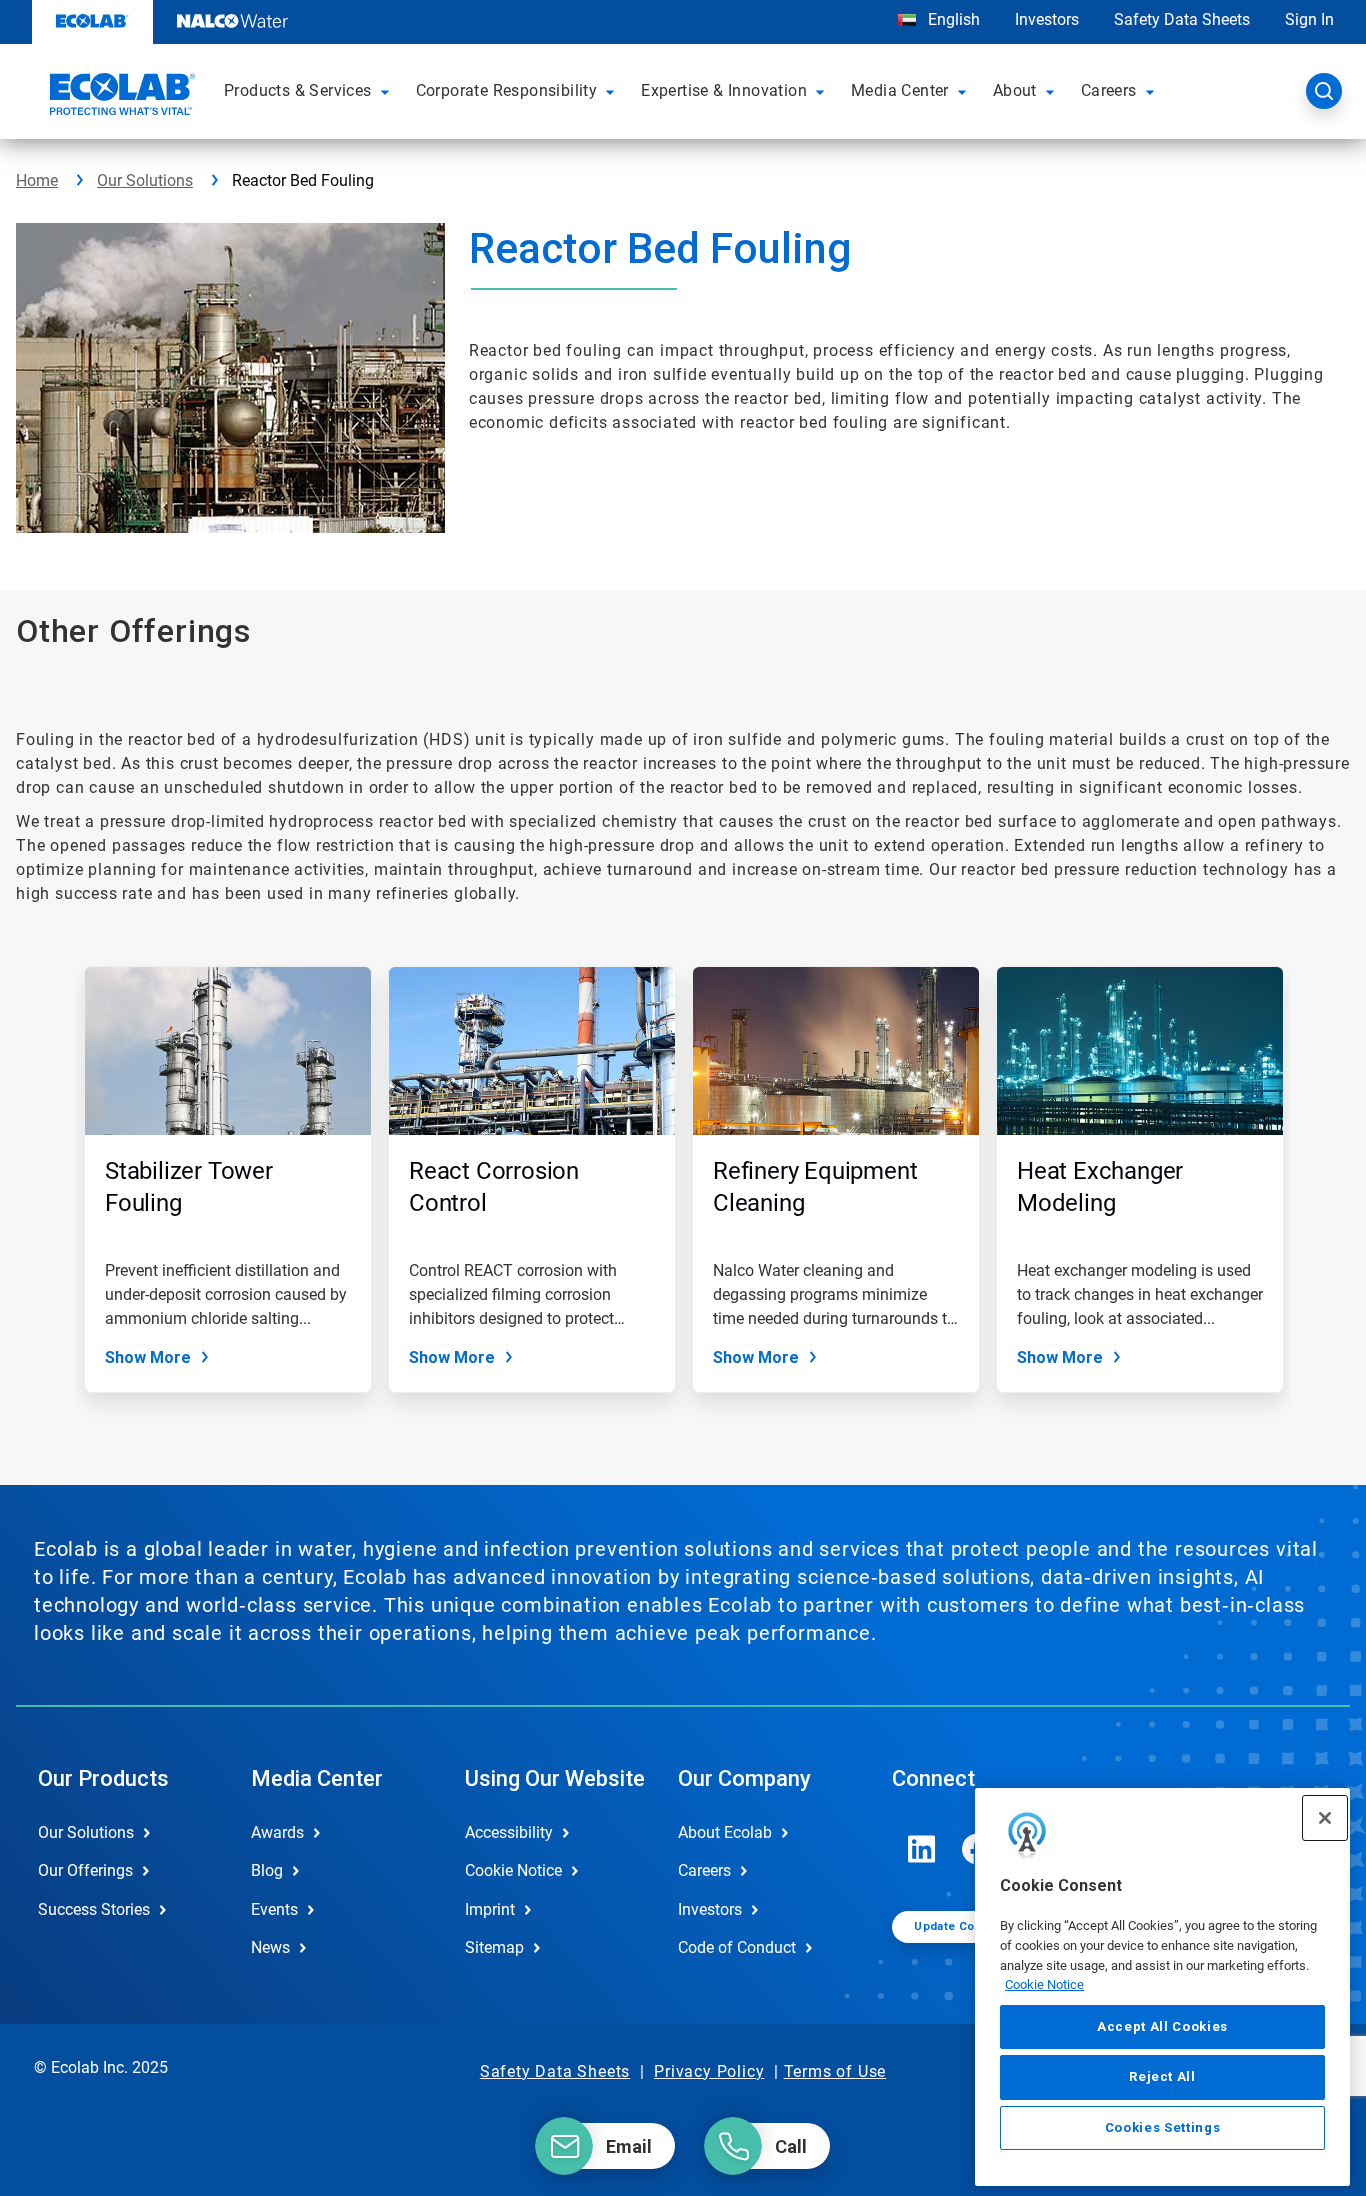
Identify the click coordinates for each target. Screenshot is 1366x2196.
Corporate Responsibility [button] (507, 90)
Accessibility (509, 1832)
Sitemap (494, 1947)
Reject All (1162, 2076)
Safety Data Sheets (1182, 19)
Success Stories (94, 1909)
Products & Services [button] (298, 90)
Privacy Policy (709, 2071)
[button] (388, 91)
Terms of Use (835, 2071)
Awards (277, 1832)
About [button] (1015, 90)
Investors (1047, 19)
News (270, 1947)
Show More (148, 1357)
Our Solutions (145, 180)
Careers (704, 1870)
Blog (267, 1870)
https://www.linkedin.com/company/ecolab (922, 1849)
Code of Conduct (737, 1947)
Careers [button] (1109, 90)
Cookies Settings (1163, 2127)
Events (274, 1909)
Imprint (490, 1909)
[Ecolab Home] (120, 97)
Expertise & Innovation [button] (724, 90)
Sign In (1309, 19)
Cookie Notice (1044, 1984)
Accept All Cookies (1162, 2026)
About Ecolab (725, 1832)
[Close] (1325, 1818)
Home (37, 180)
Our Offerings (85, 1870)
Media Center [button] (900, 90)
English (952, 19)
